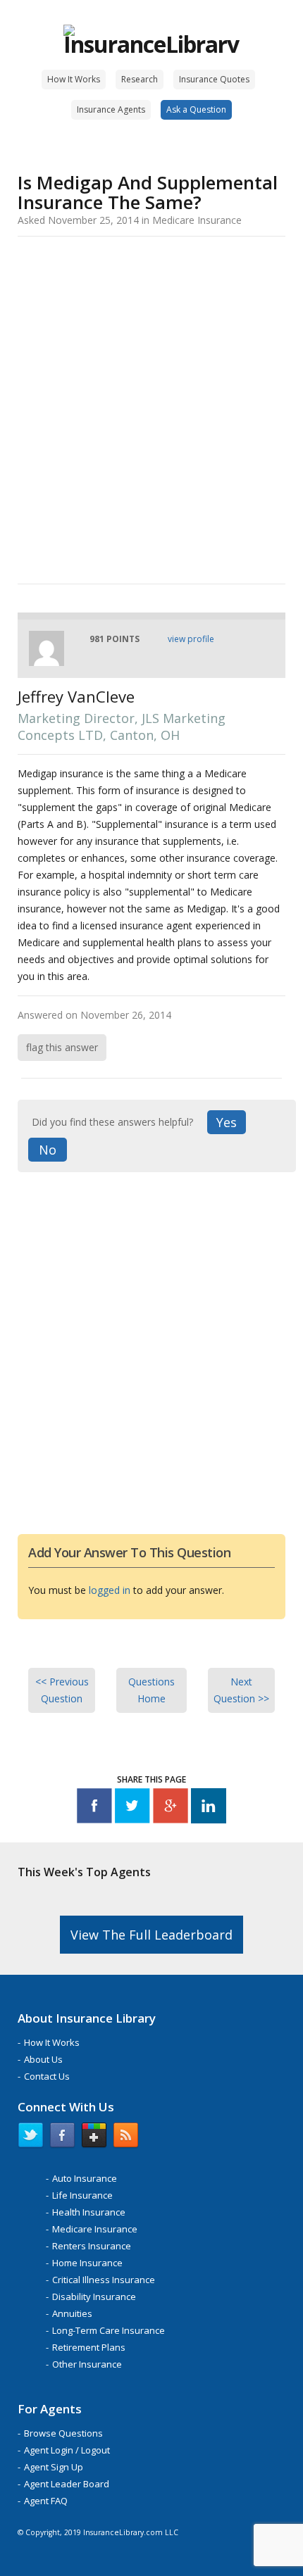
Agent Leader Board (67, 2484)
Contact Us (47, 2076)
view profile (191, 639)
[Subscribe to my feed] (126, 2138)
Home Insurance (87, 2263)
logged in (110, 1590)
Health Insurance (89, 2212)
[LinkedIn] (209, 1808)
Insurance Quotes (214, 79)
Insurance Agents (111, 109)
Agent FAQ (46, 2501)
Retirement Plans (89, 2347)
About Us (43, 2059)
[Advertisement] (151, 408)
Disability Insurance (94, 2297)
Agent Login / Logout (67, 2450)
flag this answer (62, 1047)
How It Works (74, 79)
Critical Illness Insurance (104, 2280)
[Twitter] (132, 1808)
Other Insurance (87, 2364)
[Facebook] (94, 1808)
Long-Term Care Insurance (109, 2330)
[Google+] (171, 1808)
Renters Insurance (92, 2246)
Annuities (72, 2313)
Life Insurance (82, 2195)
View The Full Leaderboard (151, 1935)
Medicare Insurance (95, 2229)
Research (140, 79)
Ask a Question (196, 109)
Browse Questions (63, 2433)
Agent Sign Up (54, 2467)
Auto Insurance (85, 2178)
